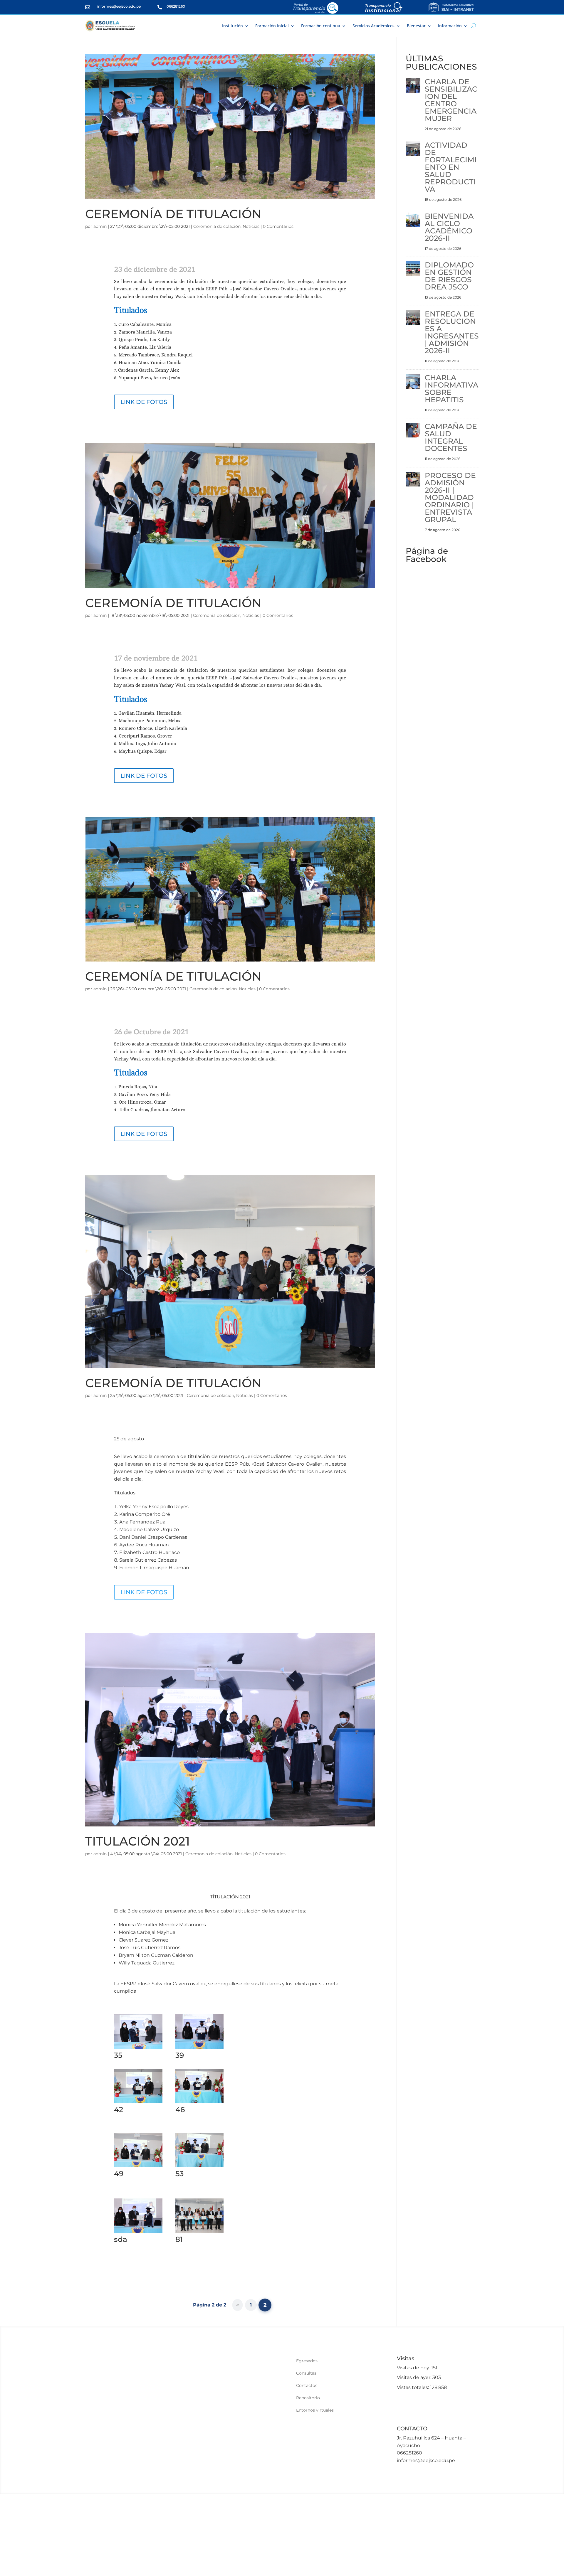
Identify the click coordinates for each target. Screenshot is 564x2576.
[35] (138, 2049)
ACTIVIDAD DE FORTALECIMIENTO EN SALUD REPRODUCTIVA (451, 167)
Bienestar (416, 26)
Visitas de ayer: (415, 2377)
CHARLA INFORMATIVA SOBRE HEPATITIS (451, 389)
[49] (138, 2167)
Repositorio (308, 2398)
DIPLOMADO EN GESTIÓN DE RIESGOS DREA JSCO (449, 276)
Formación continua (321, 26)
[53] (200, 2167)
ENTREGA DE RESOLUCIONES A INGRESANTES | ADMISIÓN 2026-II (452, 332)
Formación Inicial (272, 26)
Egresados (307, 2361)
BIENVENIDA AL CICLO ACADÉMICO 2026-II (449, 227)
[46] (200, 2103)
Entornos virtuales (315, 2410)
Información (450, 26)
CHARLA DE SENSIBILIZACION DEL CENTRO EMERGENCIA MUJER (451, 100)
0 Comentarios (278, 226)
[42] (138, 2103)
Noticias (251, 226)
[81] (200, 2233)
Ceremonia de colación (217, 226)
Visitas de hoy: (414, 2368)
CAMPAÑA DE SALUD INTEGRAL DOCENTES (451, 437)
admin (100, 226)
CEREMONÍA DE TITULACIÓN (173, 214)
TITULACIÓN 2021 (137, 1841)
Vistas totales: (413, 2387)
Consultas (306, 2373)
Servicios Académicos (374, 26)
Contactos (307, 2386)
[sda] (138, 2233)
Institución (233, 26)
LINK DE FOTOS (144, 402)
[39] (200, 2049)
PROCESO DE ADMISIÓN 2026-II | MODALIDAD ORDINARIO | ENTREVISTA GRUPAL (450, 497)
